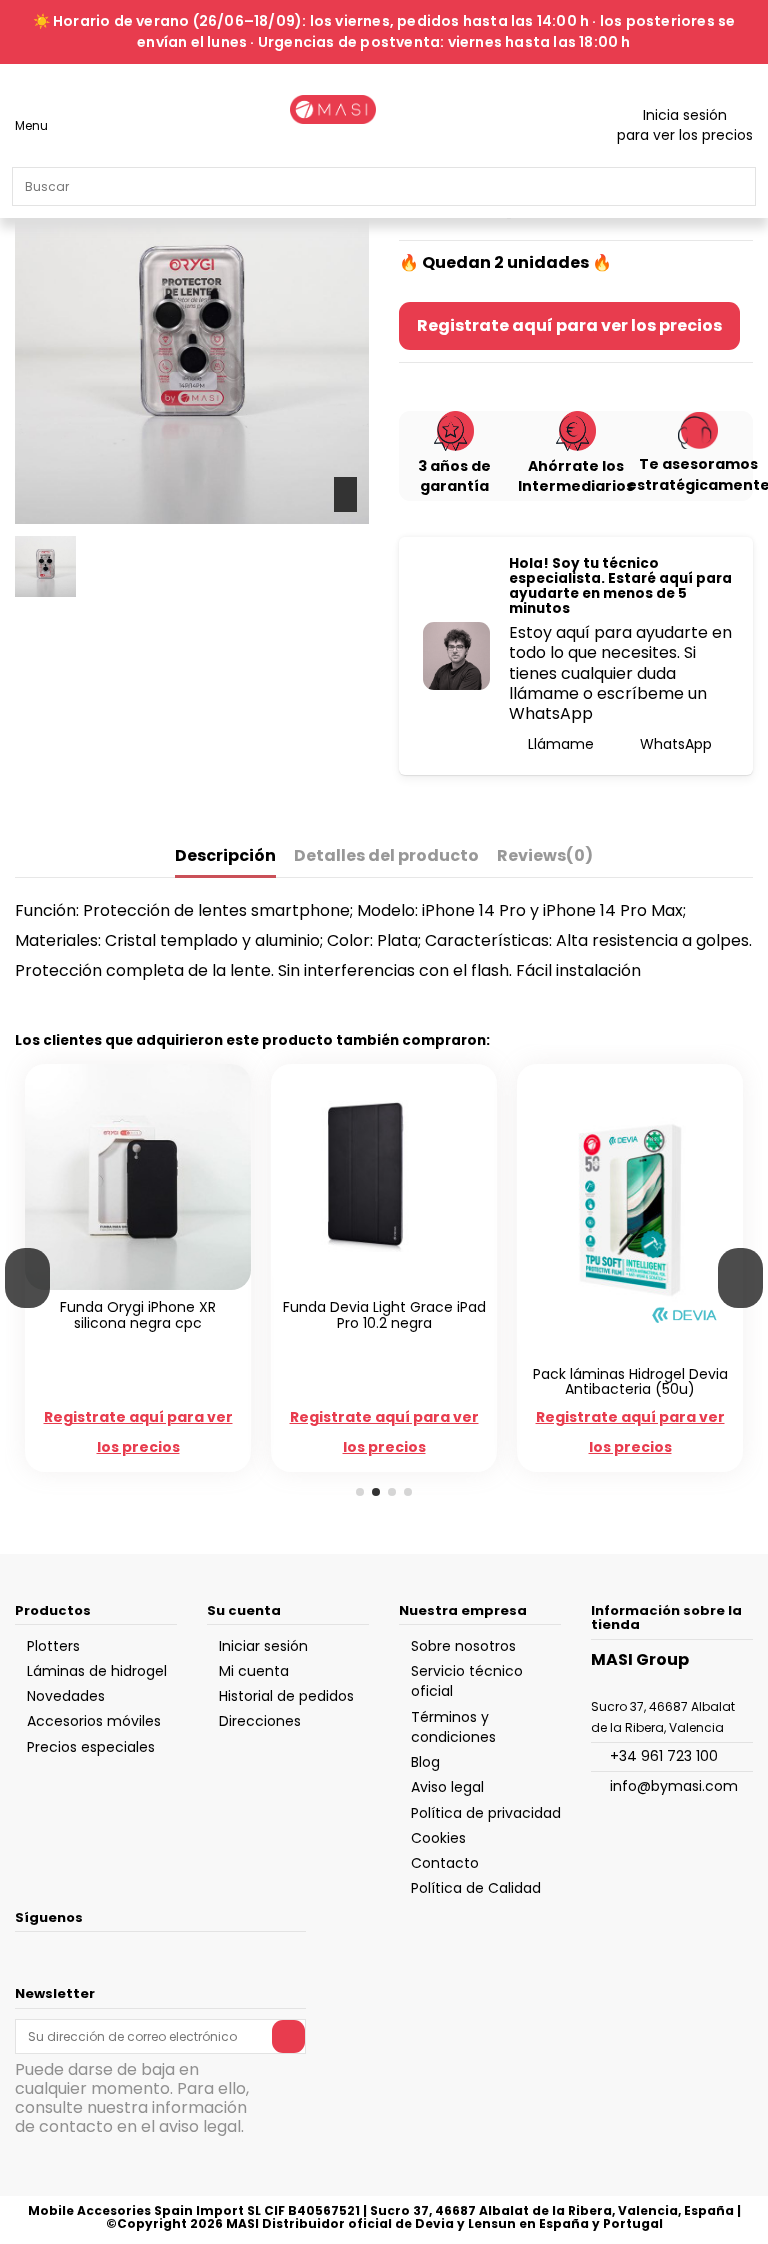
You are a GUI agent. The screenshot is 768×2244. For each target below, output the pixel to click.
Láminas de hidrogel (97, 1671)
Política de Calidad (476, 1888)
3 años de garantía (454, 476)
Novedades (66, 1696)
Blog (425, 1762)
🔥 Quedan (445, 263)
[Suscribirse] (288, 2036)
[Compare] (127, 1284)
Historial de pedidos (286, 1696)
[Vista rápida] (148, 1284)
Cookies (438, 1838)
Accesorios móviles (94, 1721)
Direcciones (260, 1721)
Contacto (445, 1863)
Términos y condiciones (453, 1727)
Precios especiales (91, 1747)
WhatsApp (674, 744)
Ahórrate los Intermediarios (576, 476)
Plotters (53, 1646)
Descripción (225, 856)
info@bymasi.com (674, 1786)
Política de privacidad (486, 1813)
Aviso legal (447, 1787)
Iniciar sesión (263, 1646)
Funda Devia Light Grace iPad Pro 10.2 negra (384, 1314)
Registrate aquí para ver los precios (569, 325)
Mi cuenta (254, 1671)
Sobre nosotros (463, 1646)
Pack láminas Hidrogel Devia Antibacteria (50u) (630, 1381)
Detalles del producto (386, 856)
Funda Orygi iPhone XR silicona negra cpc (138, 1314)
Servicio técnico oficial (467, 1681)
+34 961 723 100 (664, 1756)
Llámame (559, 744)
